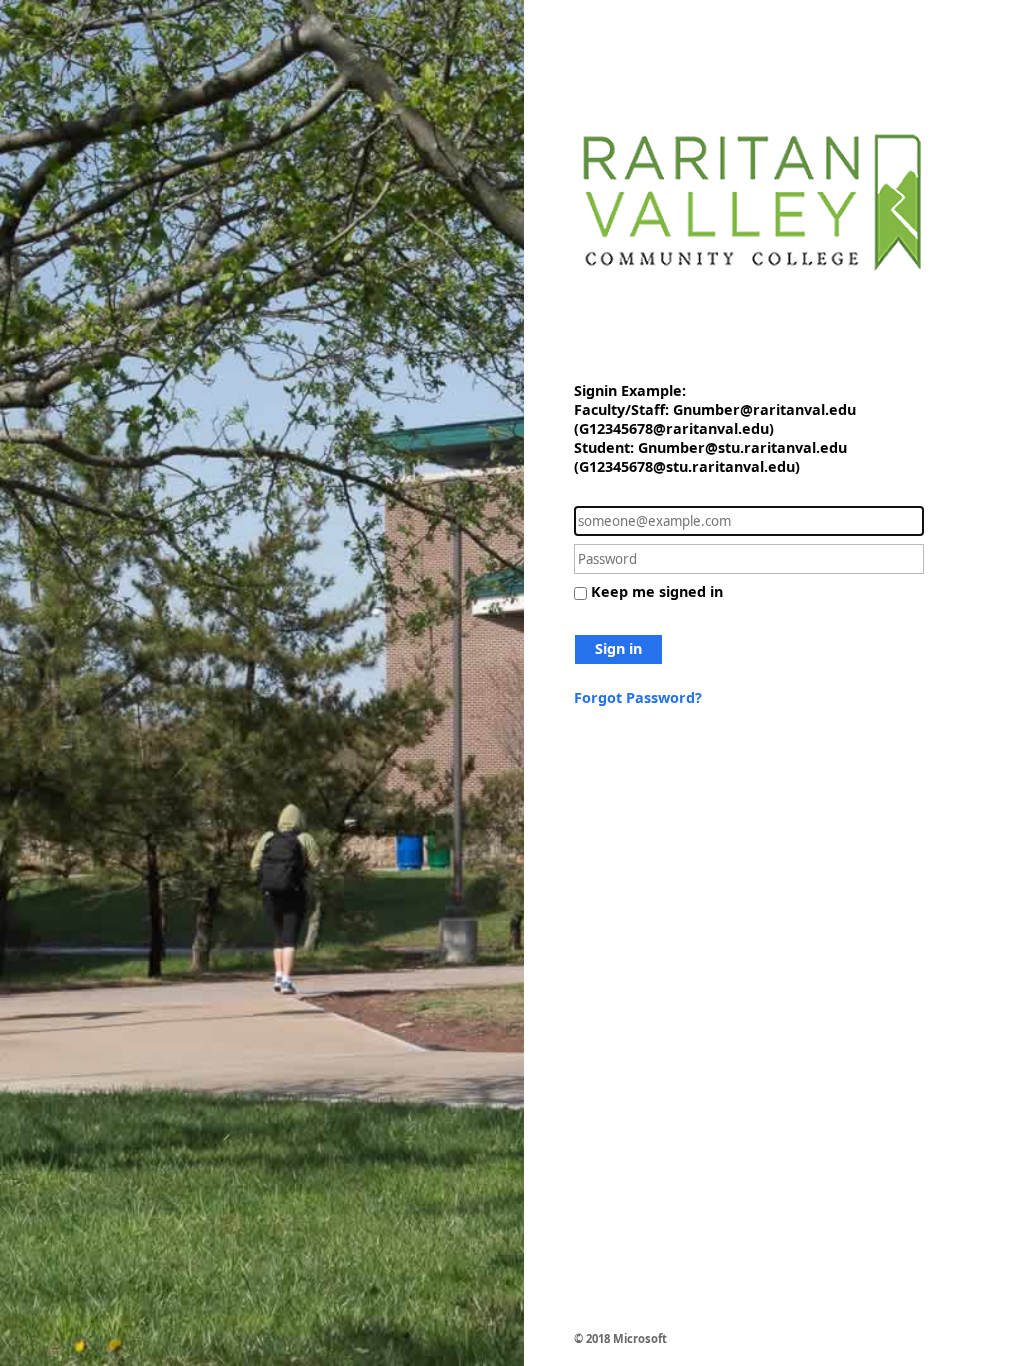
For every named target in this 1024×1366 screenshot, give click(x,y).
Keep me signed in (657, 591)
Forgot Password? (638, 697)
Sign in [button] (618, 648)
